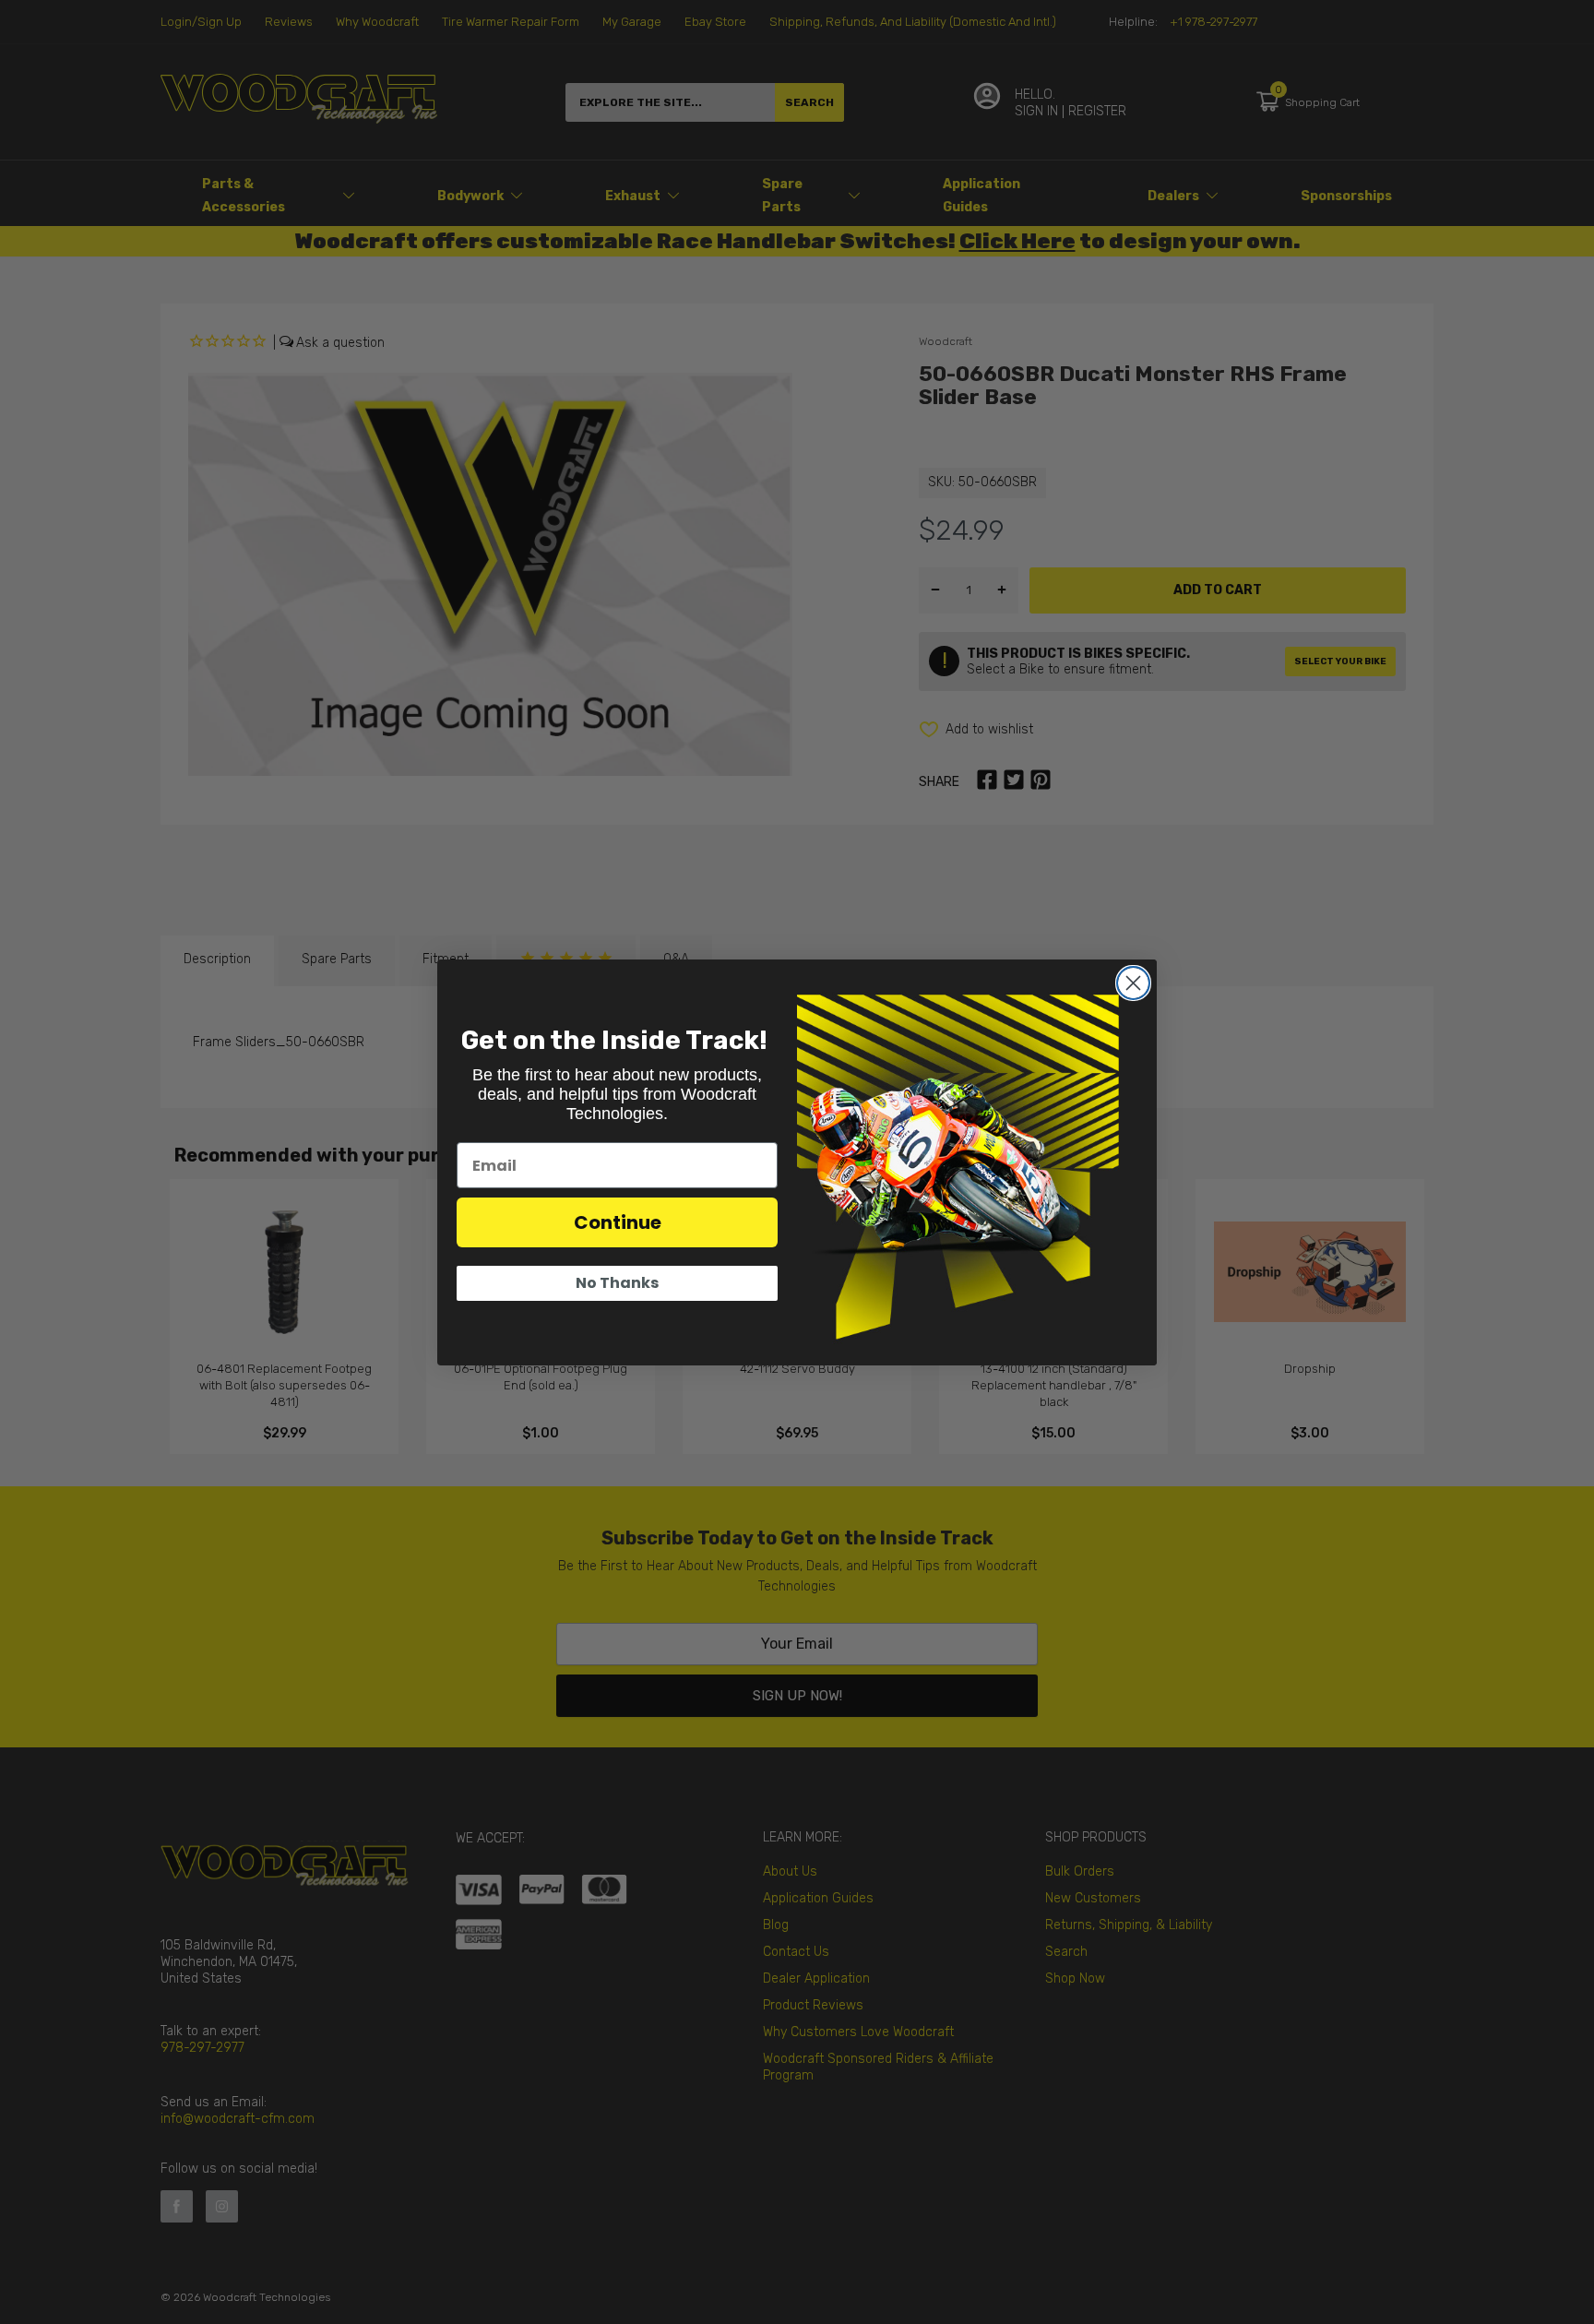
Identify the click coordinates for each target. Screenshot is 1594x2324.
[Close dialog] (1133, 983)
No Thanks (617, 1283)
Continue (618, 1222)
